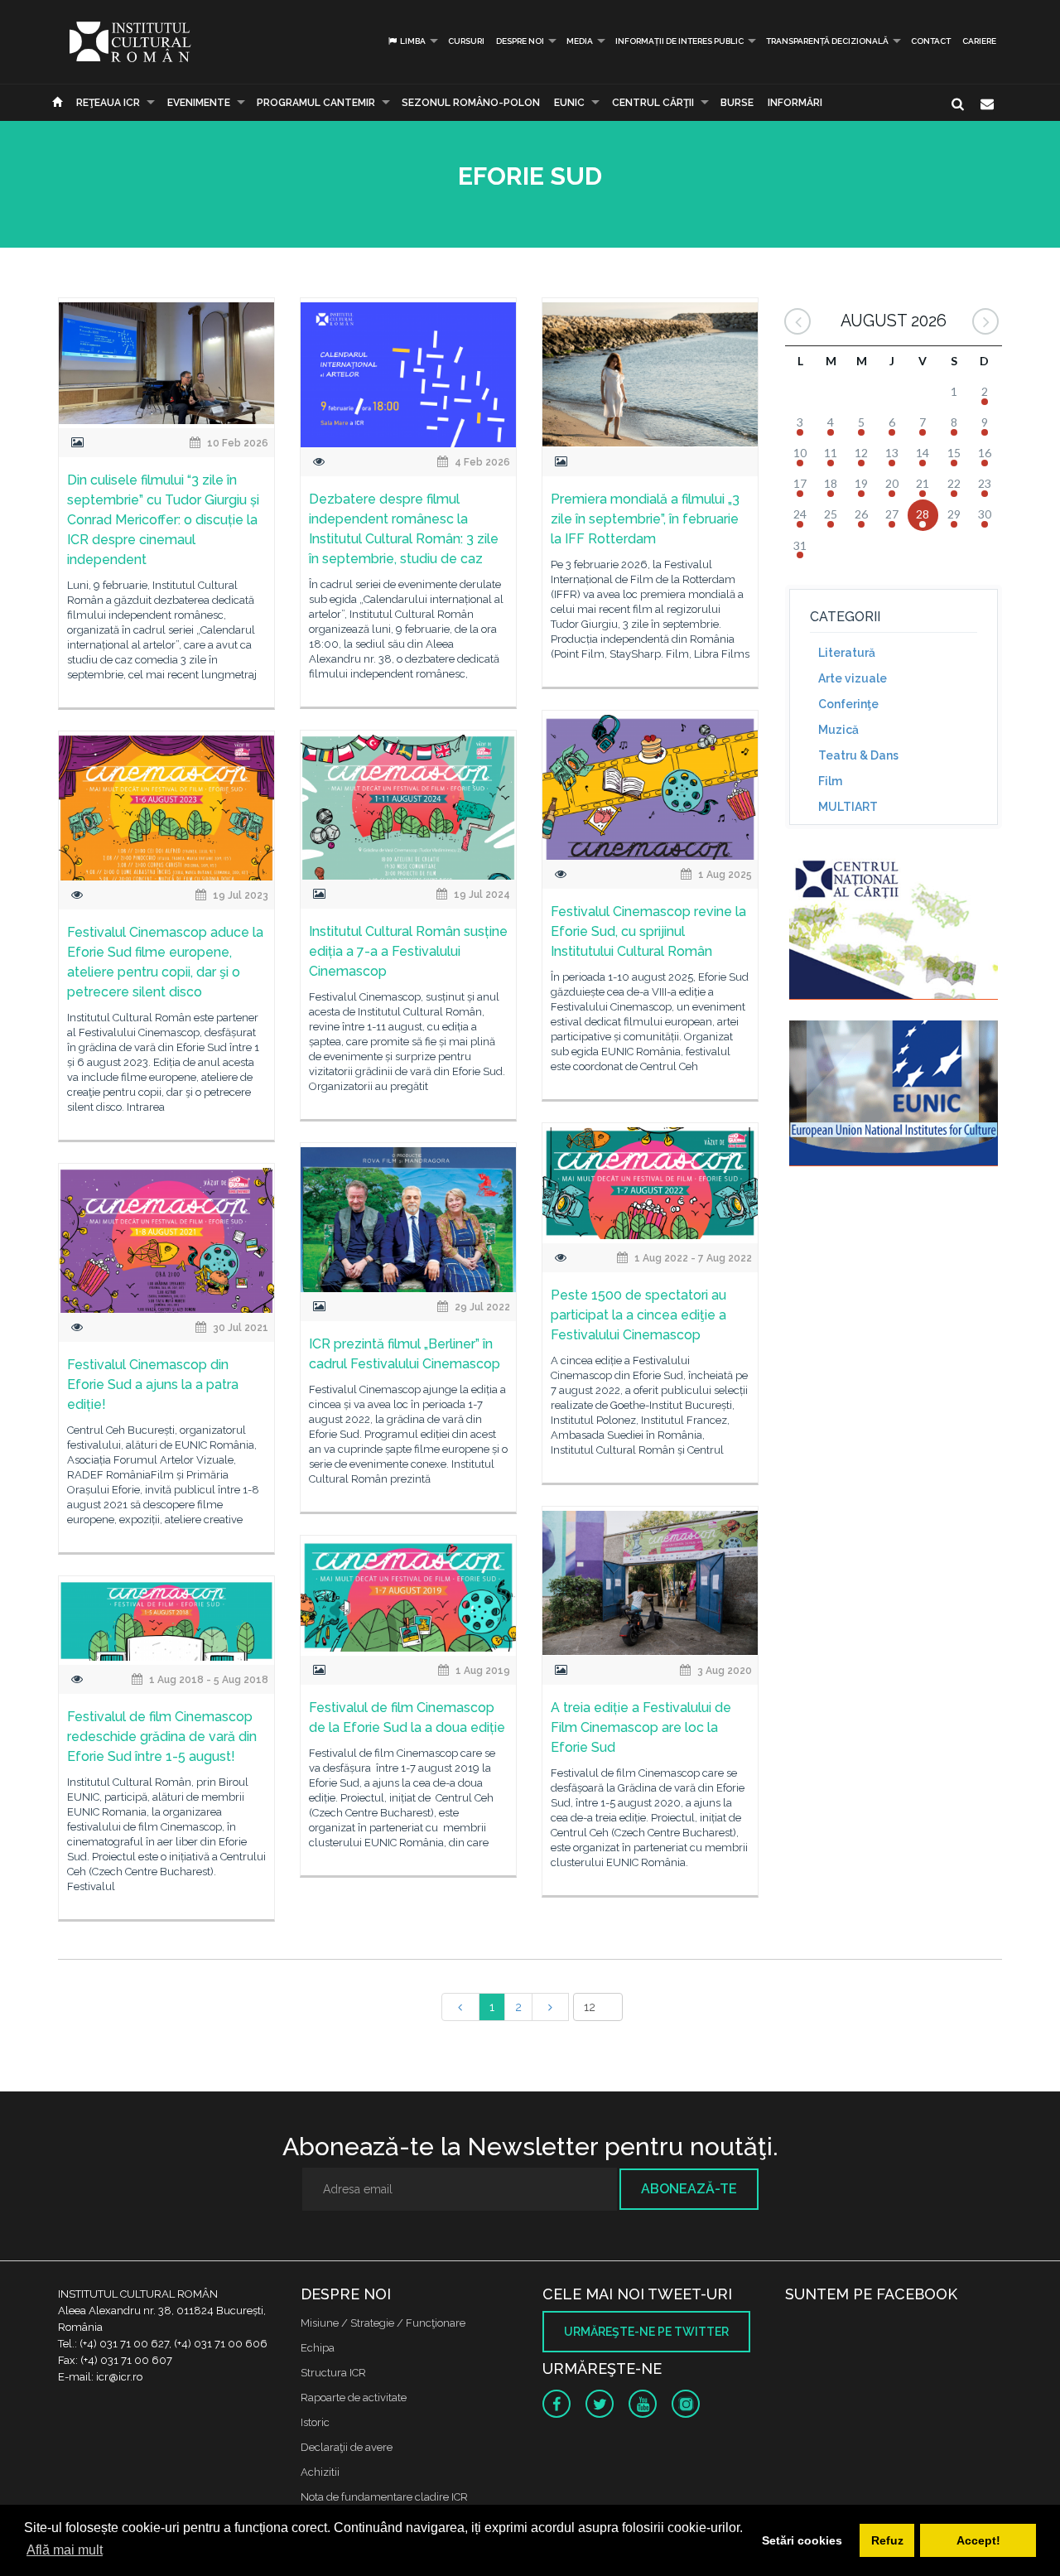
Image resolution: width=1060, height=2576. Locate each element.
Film (830, 781)
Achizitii (320, 2472)
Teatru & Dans (858, 755)
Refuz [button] (887, 2540)
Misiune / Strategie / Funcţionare (383, 2323)
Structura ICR (333, 2373)
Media (580, 41)
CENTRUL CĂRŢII (653, 103)
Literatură (847, 653)
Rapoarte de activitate (354, 2398)
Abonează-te (689, 2189)
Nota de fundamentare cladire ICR (384, 2497)
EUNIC (569, 103)
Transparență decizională (827, 41)
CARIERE (979, 41)
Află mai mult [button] (65, 2550)
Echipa (318, 2348)
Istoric (315, 2422)
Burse (737, 103)
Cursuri (466, 41)
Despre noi (520, 41)
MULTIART (848, 807)
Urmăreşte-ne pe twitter (646, 2332)
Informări (795, 103)
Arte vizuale (853, 678)
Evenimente (199, 103)
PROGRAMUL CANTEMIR (316, 103)
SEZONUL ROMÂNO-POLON (471, 103)
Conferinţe (848, 704)
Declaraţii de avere (347, 2447)
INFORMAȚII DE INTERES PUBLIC (679, 41)
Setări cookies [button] (802, 2540)
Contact (931, 41)
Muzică (838, 730)
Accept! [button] (978, 2540)
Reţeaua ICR (108, 103)
